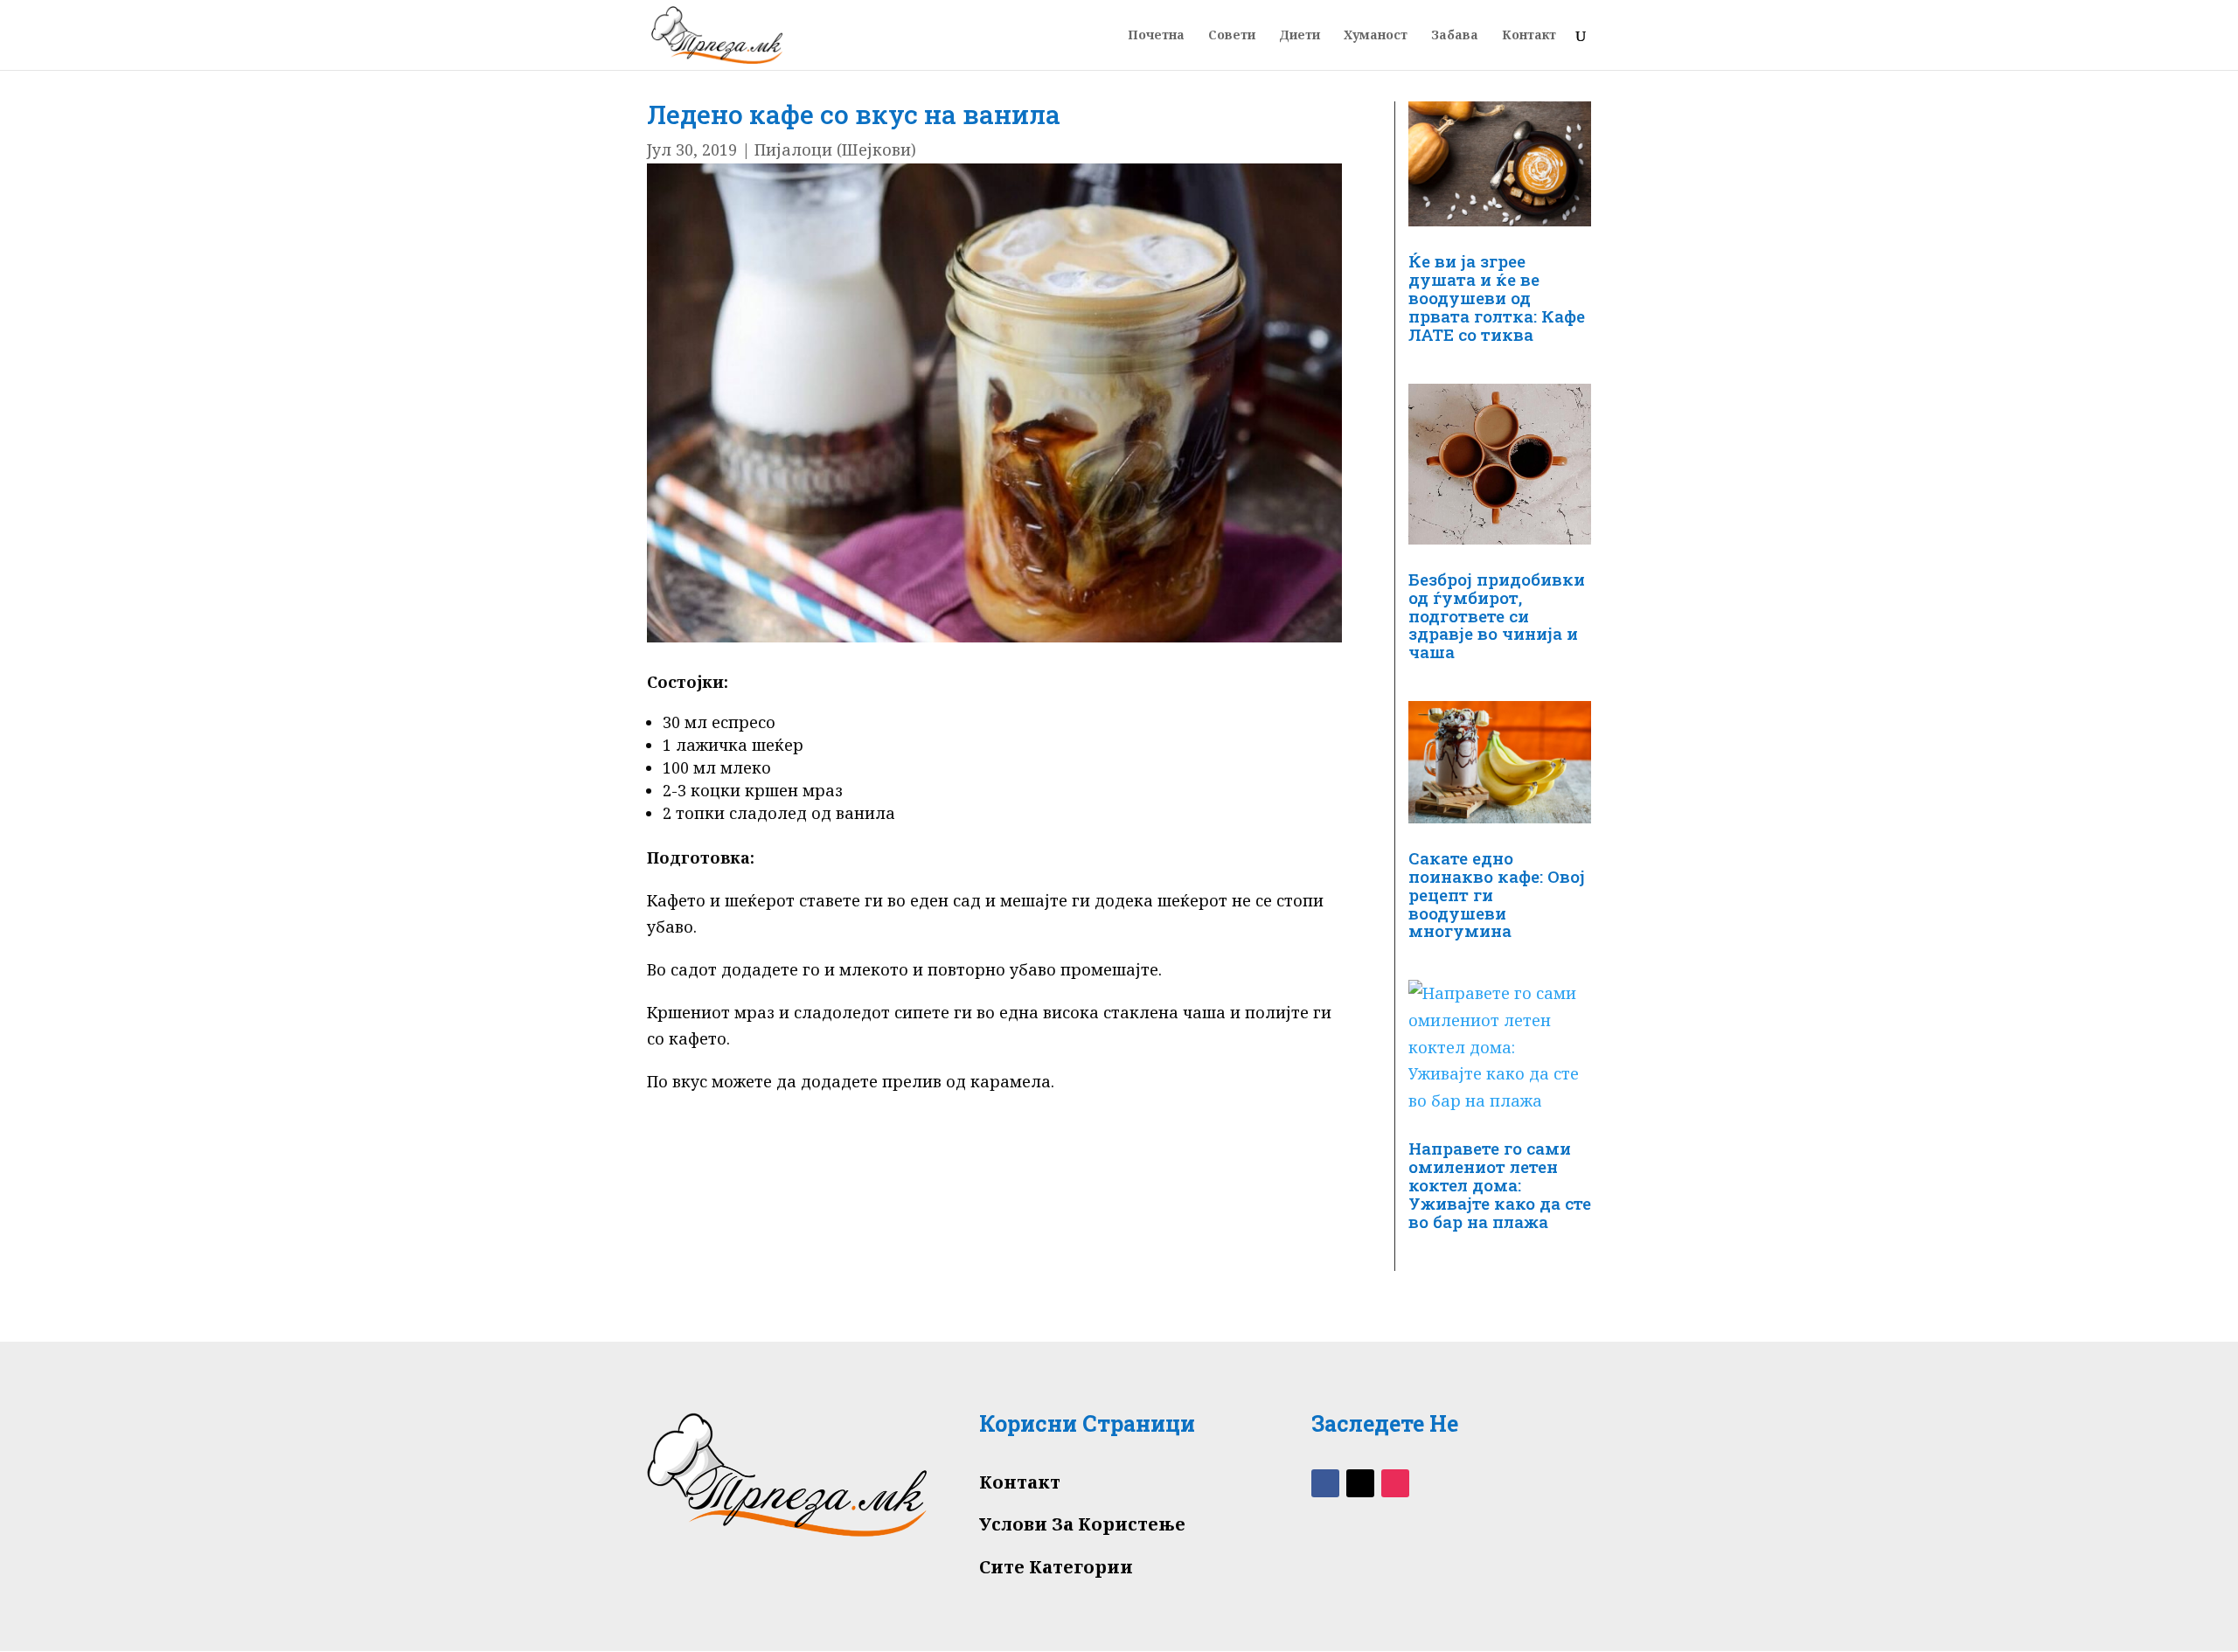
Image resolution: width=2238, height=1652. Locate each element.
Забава (1455, 36)
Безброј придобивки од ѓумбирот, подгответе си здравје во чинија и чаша (1497, 616)
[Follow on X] (1360, 1483)
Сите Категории (1056, 1567)
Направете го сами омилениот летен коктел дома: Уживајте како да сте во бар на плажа (1500, 1185)
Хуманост (1376, 36)
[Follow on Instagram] (1395, 1483)
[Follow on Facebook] (1325, 1483)
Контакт (1529, 36)
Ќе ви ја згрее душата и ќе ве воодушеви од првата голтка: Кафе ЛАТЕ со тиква (1497, 298)
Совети (1232, 36)
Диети (1300, 36)
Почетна (1156, 36)
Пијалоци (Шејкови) (835, 149)
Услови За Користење (1082, 1524)
